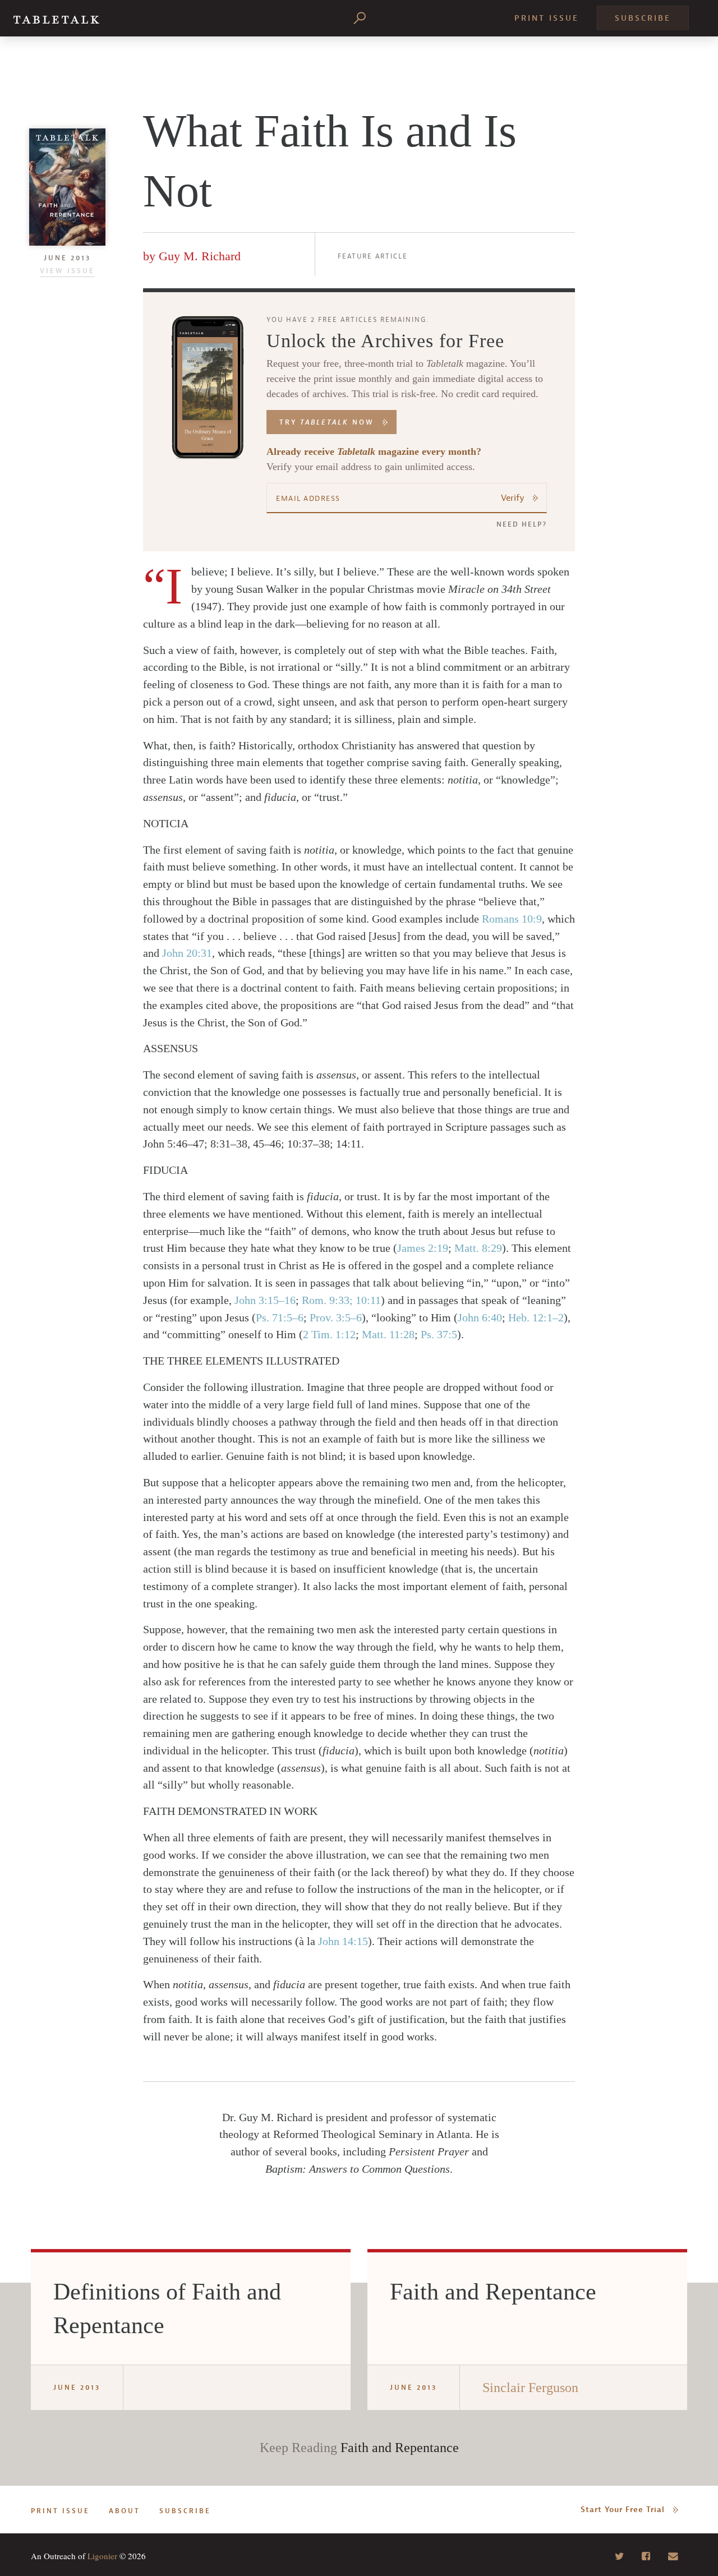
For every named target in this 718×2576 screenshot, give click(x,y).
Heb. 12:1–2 (536, 1317)
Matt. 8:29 (478, 1248)
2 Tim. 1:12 (329, 1334)
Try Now (327, 422)
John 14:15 (343, 1941)
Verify (513, 498)
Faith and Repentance (400, 2448)
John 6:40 (480, 1317)
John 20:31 (187, 953)
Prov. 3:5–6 (336, 1317)
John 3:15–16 (265, 1300)
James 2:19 (423, 1248)
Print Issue (547, 18)
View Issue (67, 271)
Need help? (522, 524)
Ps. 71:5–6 (280, 1317)
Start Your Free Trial (623, 2510)
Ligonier (102, 2556)
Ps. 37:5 (439, 1334)
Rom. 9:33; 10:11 (341, 1300)
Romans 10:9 (512, 919)
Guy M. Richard (200, 256)
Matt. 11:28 (388, 1334)
